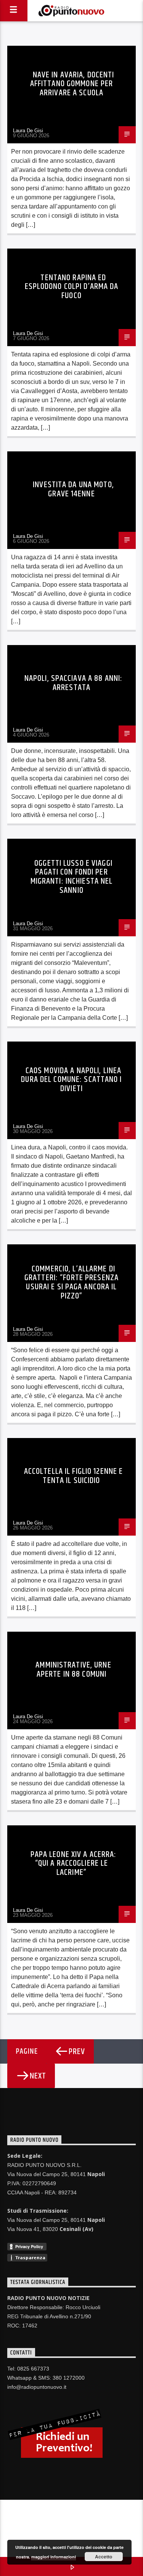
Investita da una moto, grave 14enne (73, 489)
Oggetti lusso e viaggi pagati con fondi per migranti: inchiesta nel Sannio (72, 877)
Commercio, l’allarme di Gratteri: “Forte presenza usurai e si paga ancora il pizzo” (71, 1282)
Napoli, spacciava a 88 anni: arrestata (73, 683)
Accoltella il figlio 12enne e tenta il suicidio (73, 1476)
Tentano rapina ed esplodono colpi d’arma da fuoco (72, 287)
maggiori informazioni (54, 2557)
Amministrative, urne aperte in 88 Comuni (73, 1670)
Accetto (104, 2557)
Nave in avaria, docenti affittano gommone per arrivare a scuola (72, 84)
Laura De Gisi (28, 131)
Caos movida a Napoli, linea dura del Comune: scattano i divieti (71, 1080)
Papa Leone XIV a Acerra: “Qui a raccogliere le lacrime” (74, 1863)
